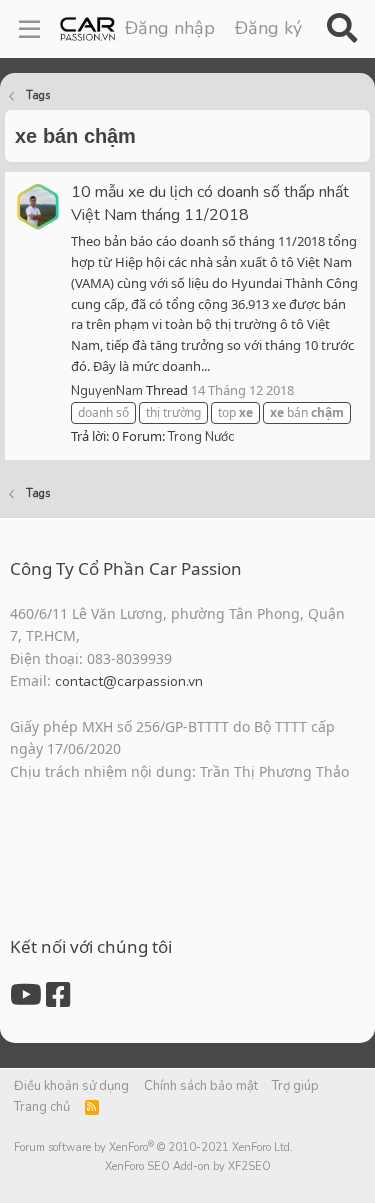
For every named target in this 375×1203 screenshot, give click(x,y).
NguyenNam (107, 391)
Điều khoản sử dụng (71, 1086)
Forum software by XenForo (153, 1147)
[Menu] (29, 29)
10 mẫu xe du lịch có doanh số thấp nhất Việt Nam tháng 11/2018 (210, 203)
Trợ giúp (295, 1086)
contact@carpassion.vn (129, 681)
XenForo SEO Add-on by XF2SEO (188, 1166)
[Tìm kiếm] (341, 29)
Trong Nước (201, 437)
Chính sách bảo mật (201, 1086)
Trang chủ (42, 1107)
